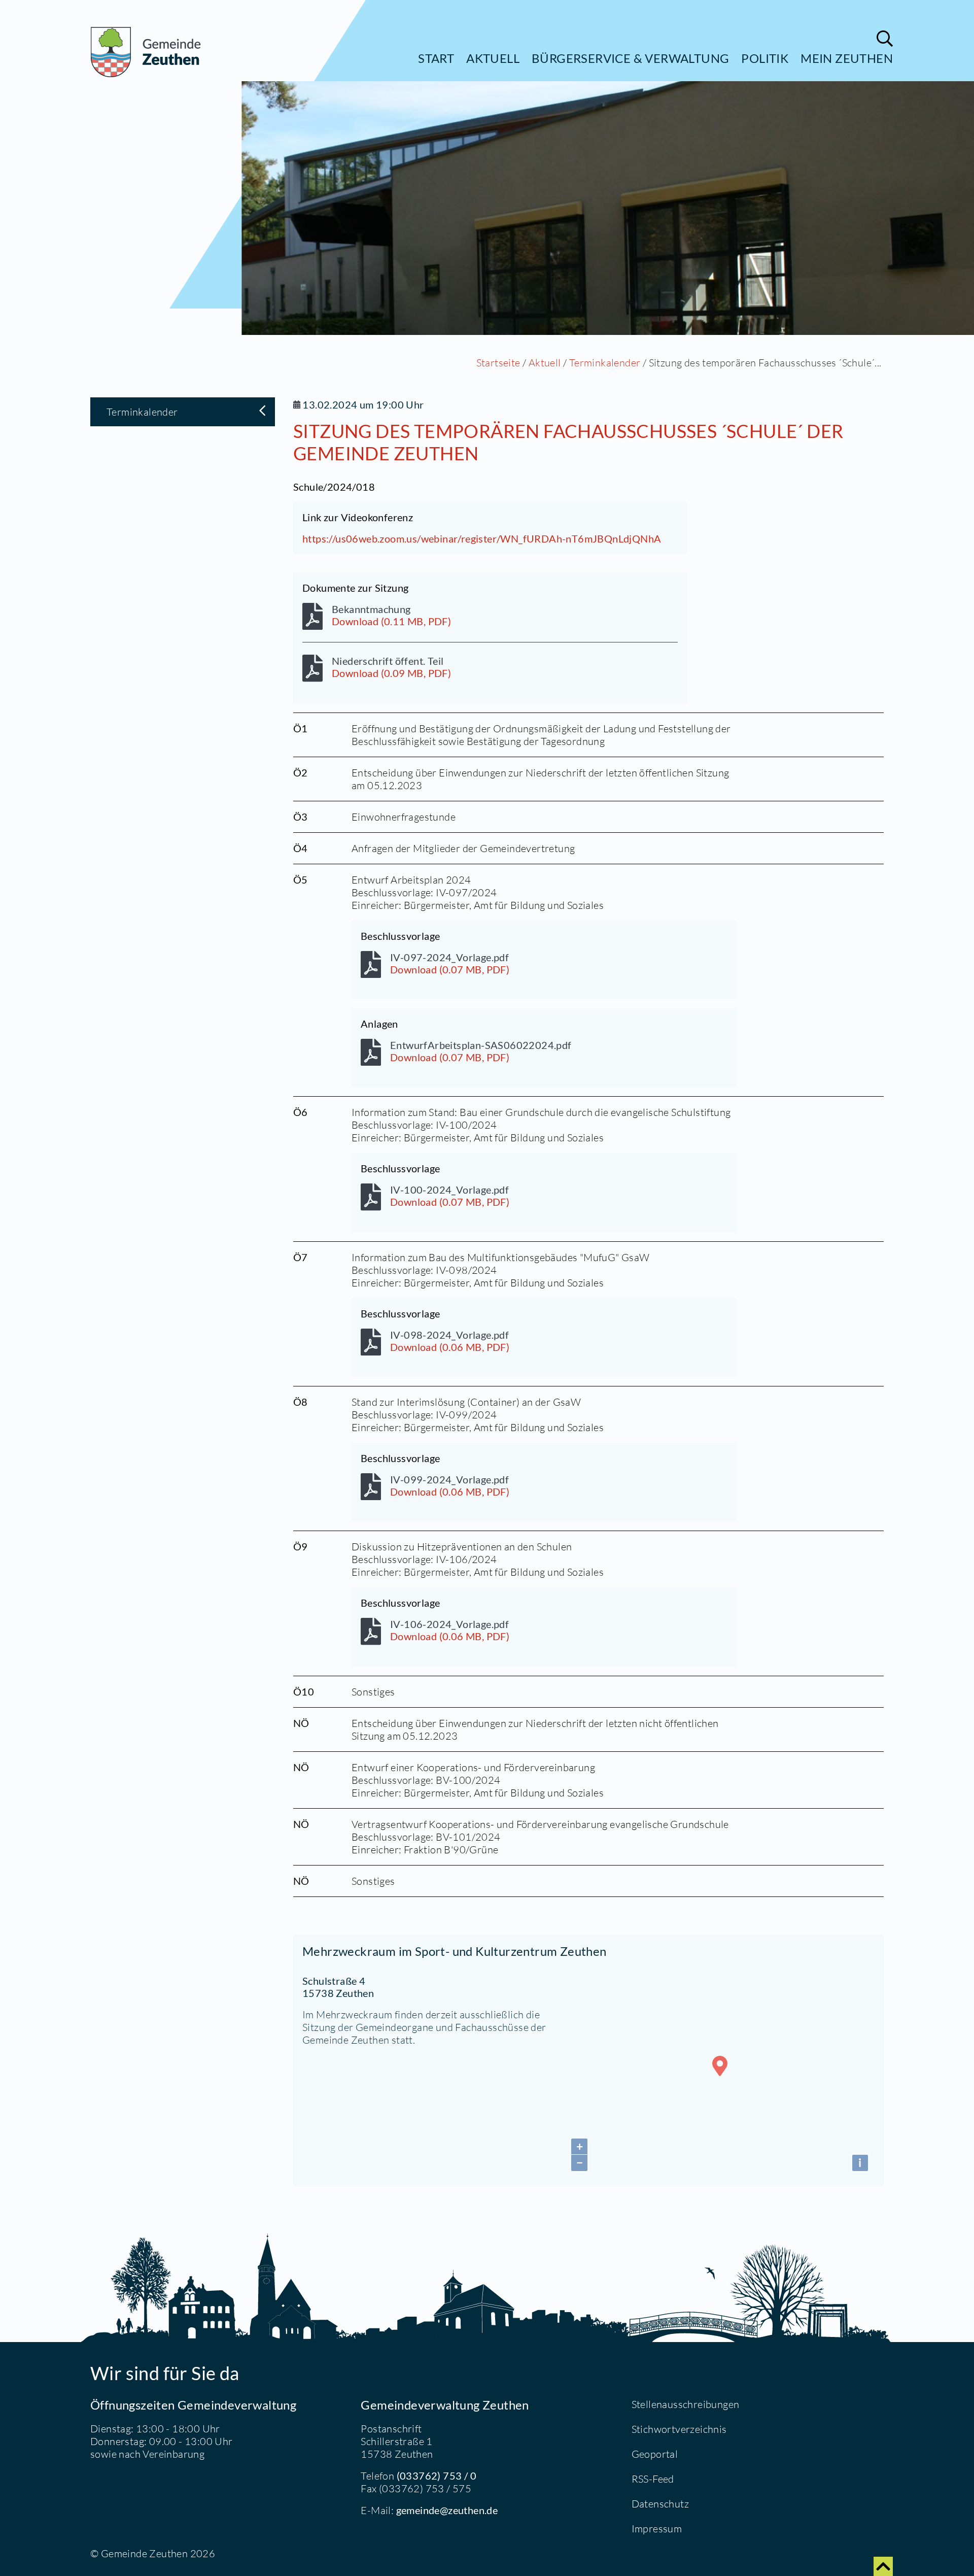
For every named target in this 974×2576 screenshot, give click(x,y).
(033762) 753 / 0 (437, 2476)
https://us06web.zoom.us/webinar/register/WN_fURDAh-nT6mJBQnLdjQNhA (482, 538)
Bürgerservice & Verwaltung (630, 58)
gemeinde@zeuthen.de (447, 2510)
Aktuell (493, 58)
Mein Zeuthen (847, 58)
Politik (765, 58)
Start (436, 58)
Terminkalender (605, 363)
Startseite (498, 363)
